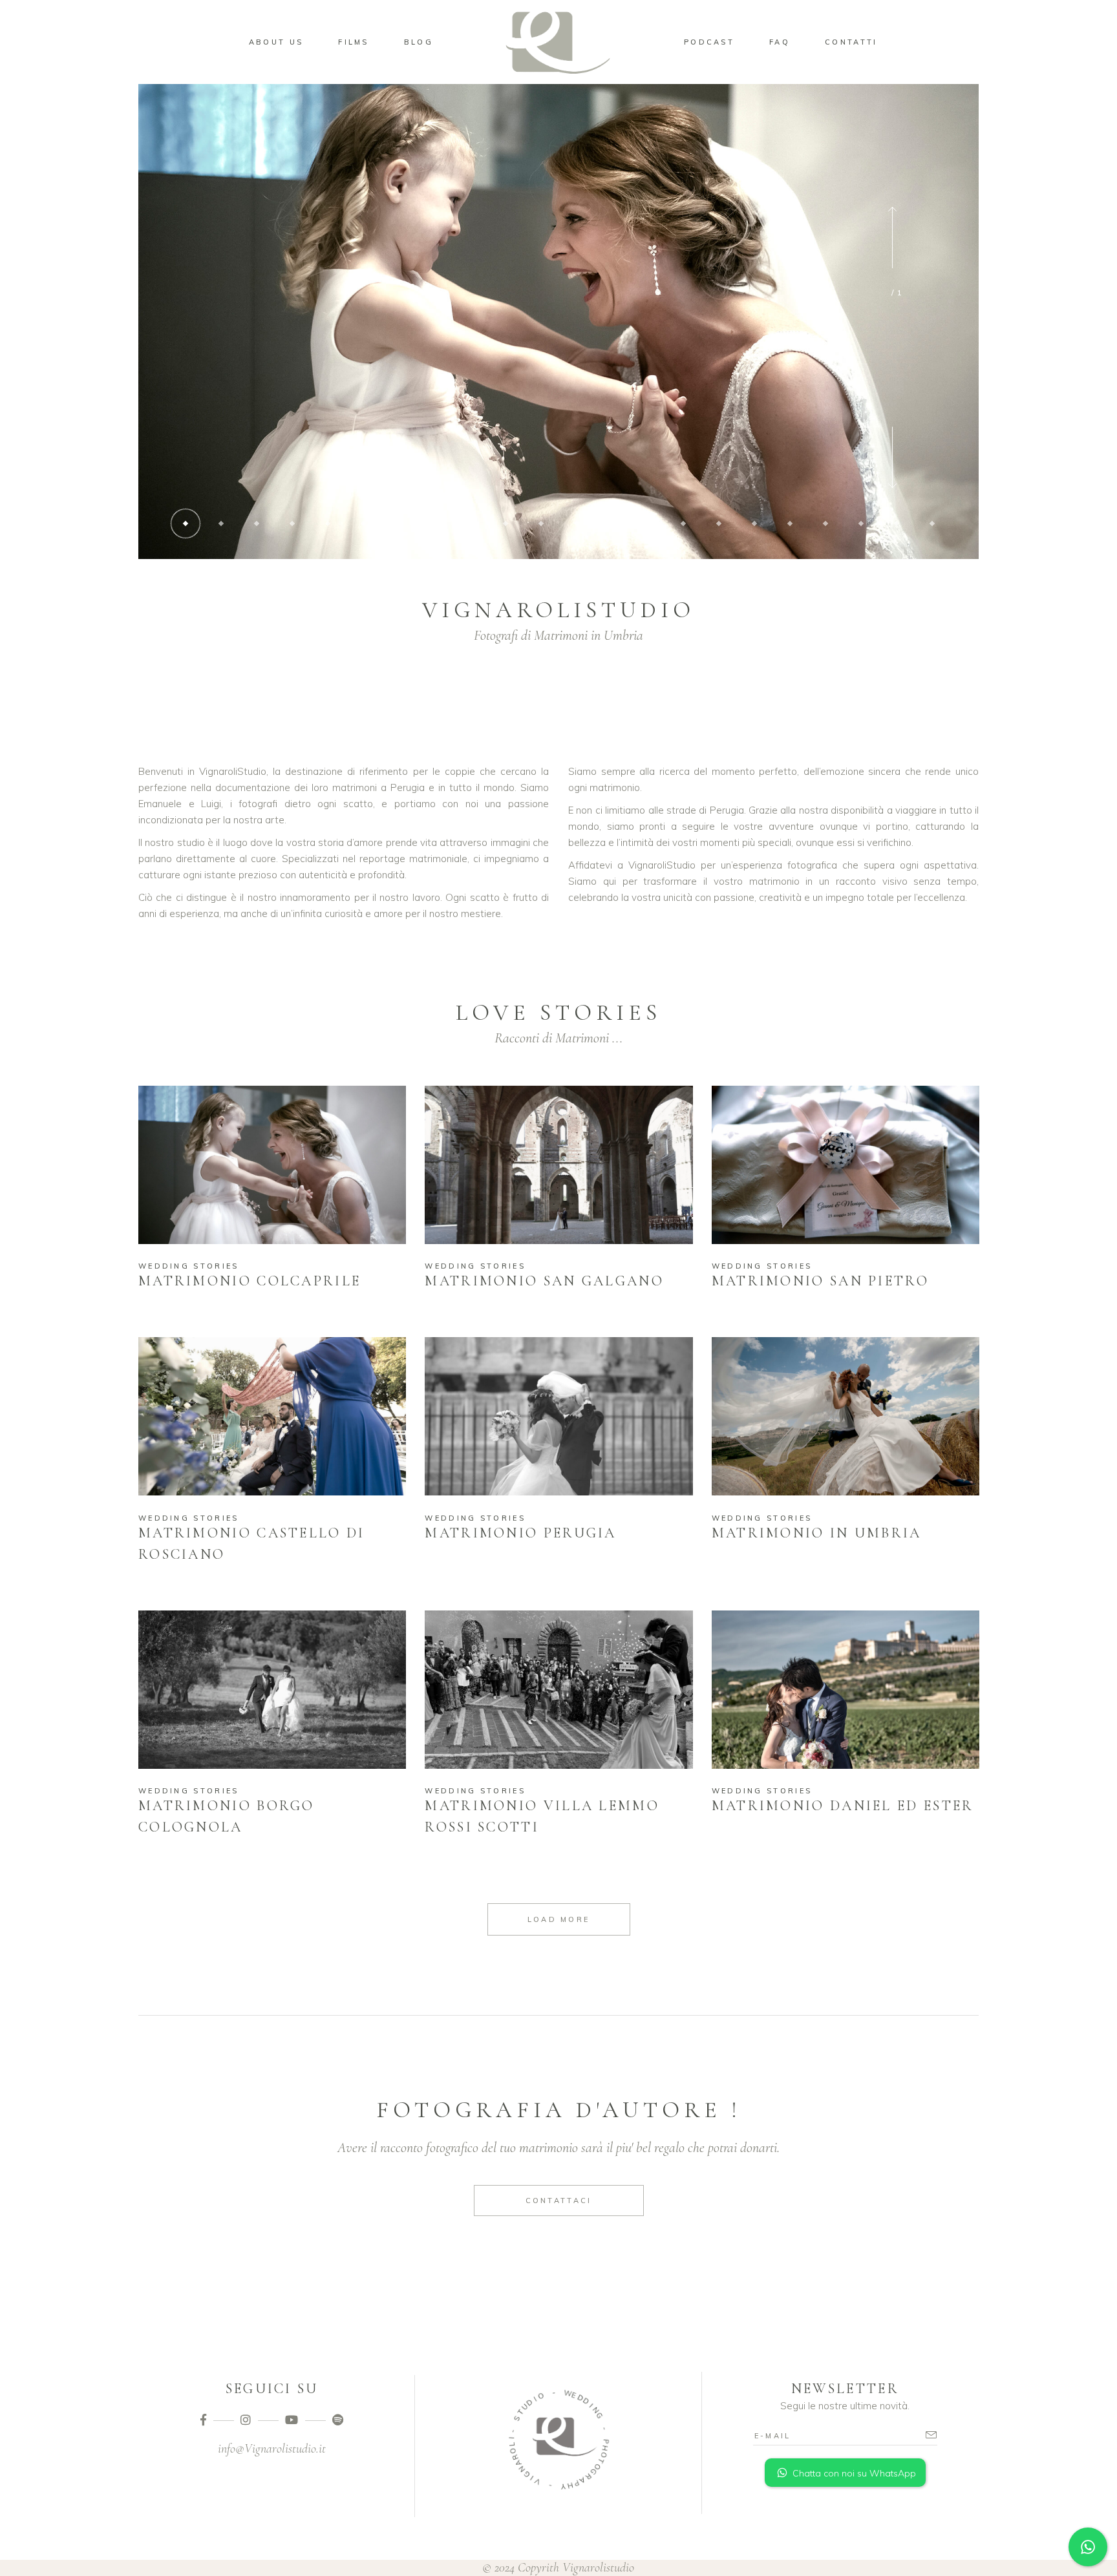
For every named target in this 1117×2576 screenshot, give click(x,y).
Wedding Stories (189, 1266)
